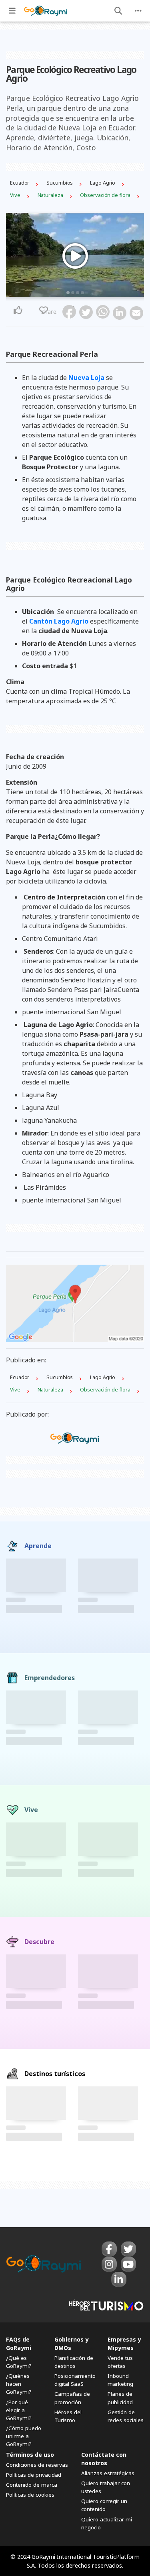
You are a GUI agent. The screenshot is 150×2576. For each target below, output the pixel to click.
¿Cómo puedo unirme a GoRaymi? (24, 2436)
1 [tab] (68, 293)
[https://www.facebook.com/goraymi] (109, 2249)
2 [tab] (73, 293)
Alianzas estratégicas (108, 2473)
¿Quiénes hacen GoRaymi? (19, 2384)
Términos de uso (30, 2455)
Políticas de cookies (30, 2495)
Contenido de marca (32, 2485)
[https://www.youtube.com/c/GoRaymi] (128, 2264)
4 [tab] (82, 293)
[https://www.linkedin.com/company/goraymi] (119, 2279)
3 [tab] (78, 293)
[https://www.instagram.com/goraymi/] (109, 2264)
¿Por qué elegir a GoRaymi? (19, 2410)
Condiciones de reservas (37, 2465)
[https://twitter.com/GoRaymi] (128, 2249)
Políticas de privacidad (34, 2475)
